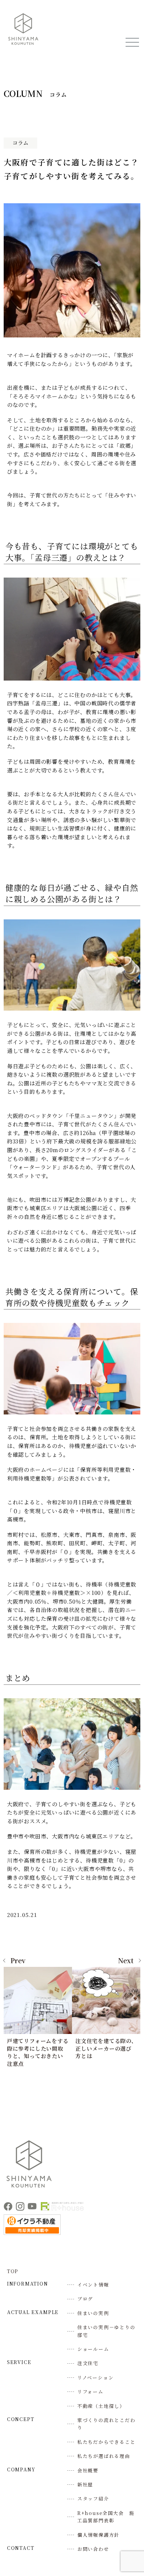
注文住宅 (88, 2363)
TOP (13, 2271)
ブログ (85, 2299)
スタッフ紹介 (93, 2499)
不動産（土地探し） (101, 2406)
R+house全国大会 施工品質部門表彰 (106, 2517)
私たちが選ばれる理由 (104, 2456)
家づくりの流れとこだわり (106, 2424)
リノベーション (96, 2377)
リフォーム (90, 2392)
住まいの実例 (93, 2313)
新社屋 (85, 2484)
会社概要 (88, 2470)
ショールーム (93, 2349)
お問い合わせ (93, 2549)
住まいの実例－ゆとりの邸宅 (106, 2331)
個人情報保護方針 (99, 2535)
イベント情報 (93, 2285)
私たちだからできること (106, 2442)
